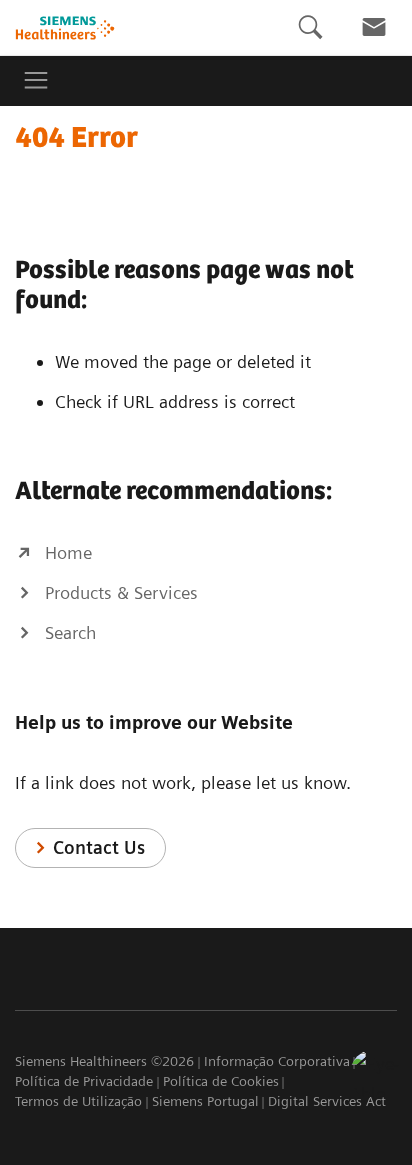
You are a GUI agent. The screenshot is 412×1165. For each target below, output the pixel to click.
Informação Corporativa (277, 1061)
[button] (375, 1074)
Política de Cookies (221, 1081)
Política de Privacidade (84, 1081)
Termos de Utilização (78, 1101)
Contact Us (99, 847)
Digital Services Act (327, 1101)
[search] (310, 27)
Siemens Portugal (205, 1101)
